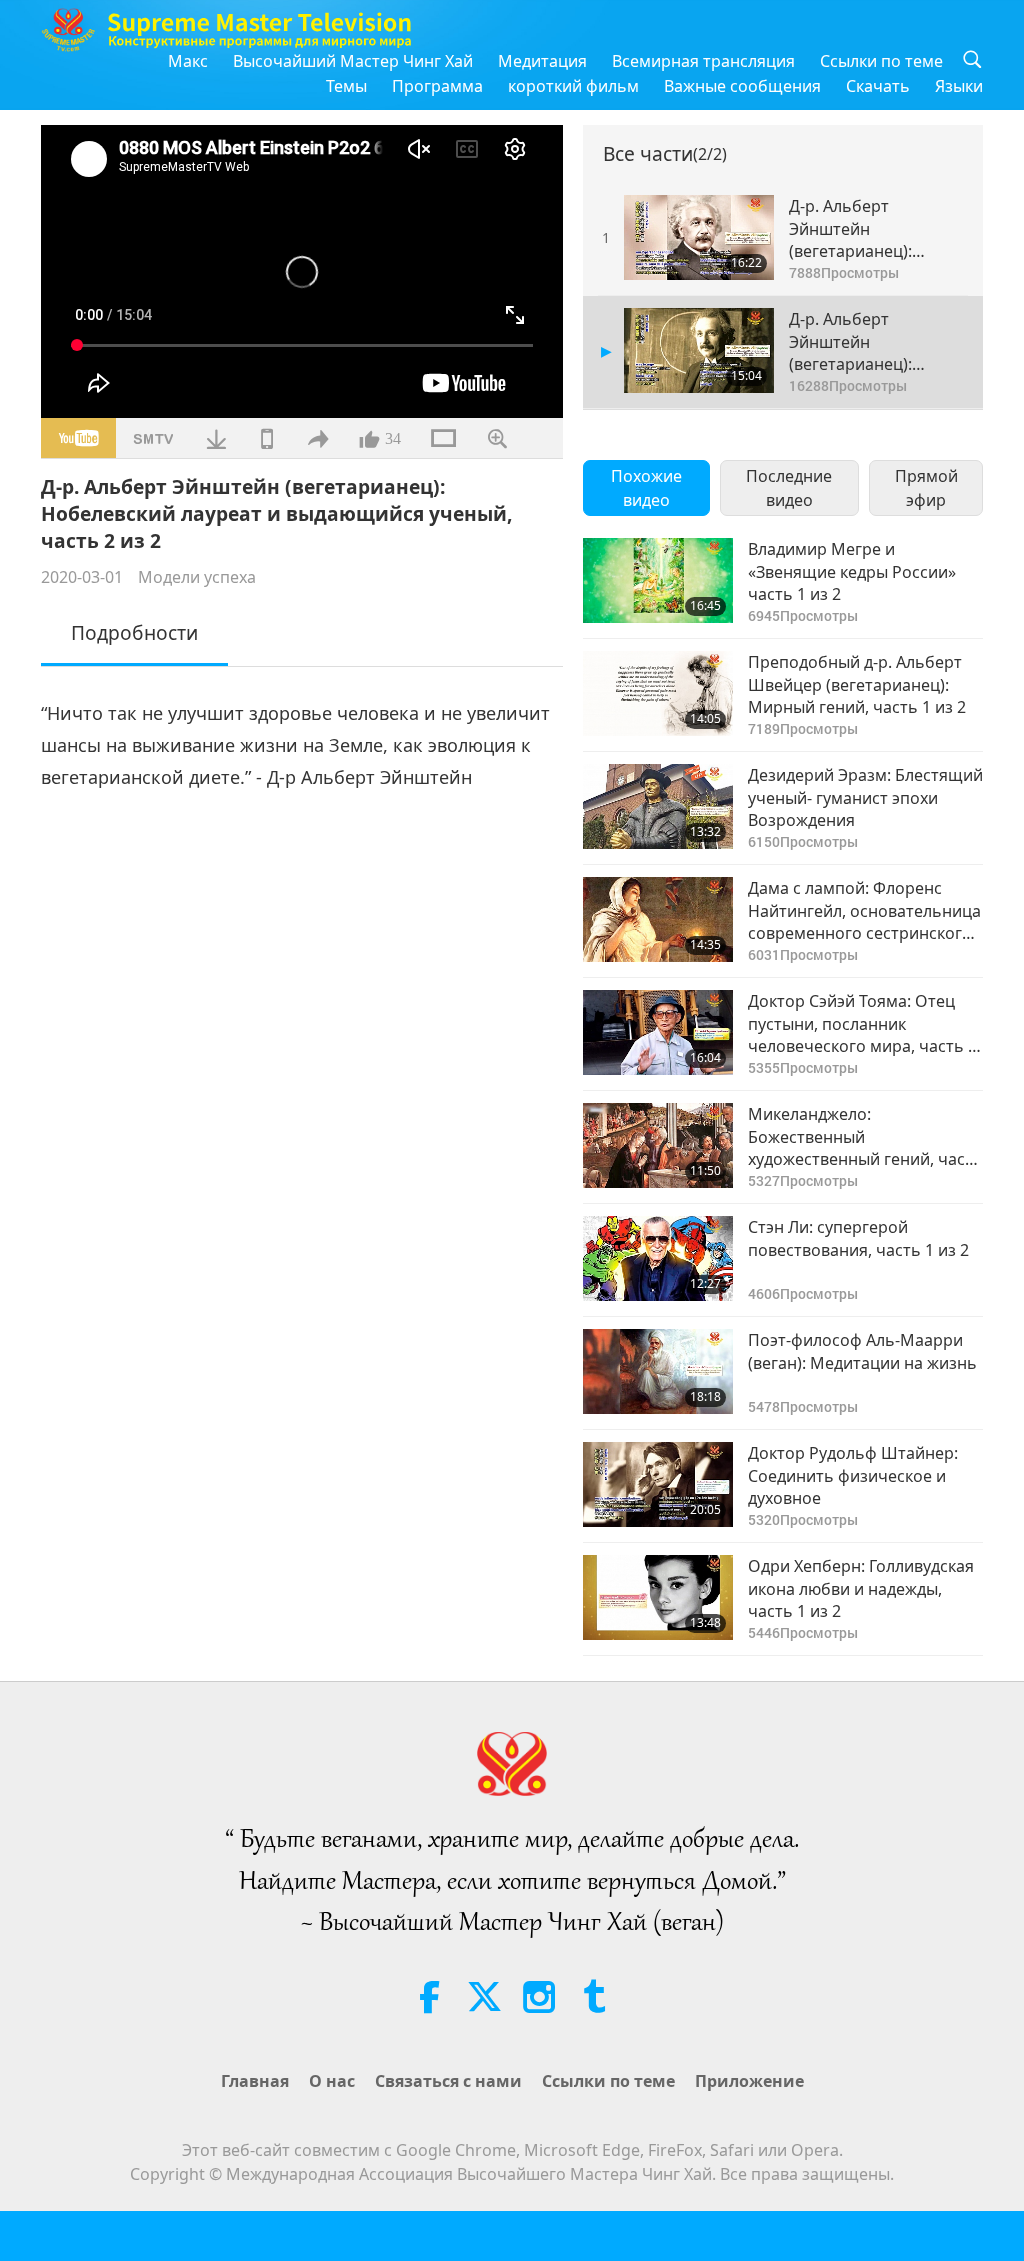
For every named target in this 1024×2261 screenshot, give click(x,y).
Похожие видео (646, 488)
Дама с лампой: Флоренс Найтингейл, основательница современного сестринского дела (864, 910)
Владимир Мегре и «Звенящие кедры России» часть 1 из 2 (852, 571)
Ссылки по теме (881, 61)
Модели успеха (197, 577)
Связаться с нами (448, 2081)
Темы (346, 86)
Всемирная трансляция (703, 61)
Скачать (878, 86)
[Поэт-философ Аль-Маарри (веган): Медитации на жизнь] (658, 1371)
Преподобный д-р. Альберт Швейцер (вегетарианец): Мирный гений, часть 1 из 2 (857, 684)
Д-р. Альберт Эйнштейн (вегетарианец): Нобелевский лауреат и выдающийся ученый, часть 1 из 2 (874, 228)
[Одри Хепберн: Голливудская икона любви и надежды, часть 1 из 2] (658, 1597)
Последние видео (789, 488)
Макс (188, 61)
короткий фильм (573, 86)
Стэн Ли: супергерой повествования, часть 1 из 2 (858, 1238)
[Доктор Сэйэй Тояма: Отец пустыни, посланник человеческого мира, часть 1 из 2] (658, 1032)
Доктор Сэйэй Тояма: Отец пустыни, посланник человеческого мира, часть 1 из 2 (862, 1023)
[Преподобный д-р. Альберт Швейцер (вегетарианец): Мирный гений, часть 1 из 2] (658, 693)
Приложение (749, 2081)
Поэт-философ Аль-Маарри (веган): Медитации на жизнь (862, 1351)
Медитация (542, 61)
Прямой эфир (926, 488)
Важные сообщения (742, 86)
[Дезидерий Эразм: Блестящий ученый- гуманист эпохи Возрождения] (658, 806)
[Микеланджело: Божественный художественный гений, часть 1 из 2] (658, 1145)
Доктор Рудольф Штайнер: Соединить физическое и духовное (853, 1475)
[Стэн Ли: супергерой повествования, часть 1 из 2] (658, 1258)
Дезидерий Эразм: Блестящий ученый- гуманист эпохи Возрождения (865, 797)
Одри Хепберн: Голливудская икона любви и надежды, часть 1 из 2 (861, 1588)
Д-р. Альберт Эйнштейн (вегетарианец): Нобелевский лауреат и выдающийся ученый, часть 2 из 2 (874, 341)
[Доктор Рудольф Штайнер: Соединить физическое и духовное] (658, 1484)
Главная (255, 2081)
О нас (332, 2081)
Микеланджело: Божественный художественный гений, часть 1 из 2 (865, 1136)
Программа (437, 86)
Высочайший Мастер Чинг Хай (353, 61)
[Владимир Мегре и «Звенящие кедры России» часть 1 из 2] (658, 580)
